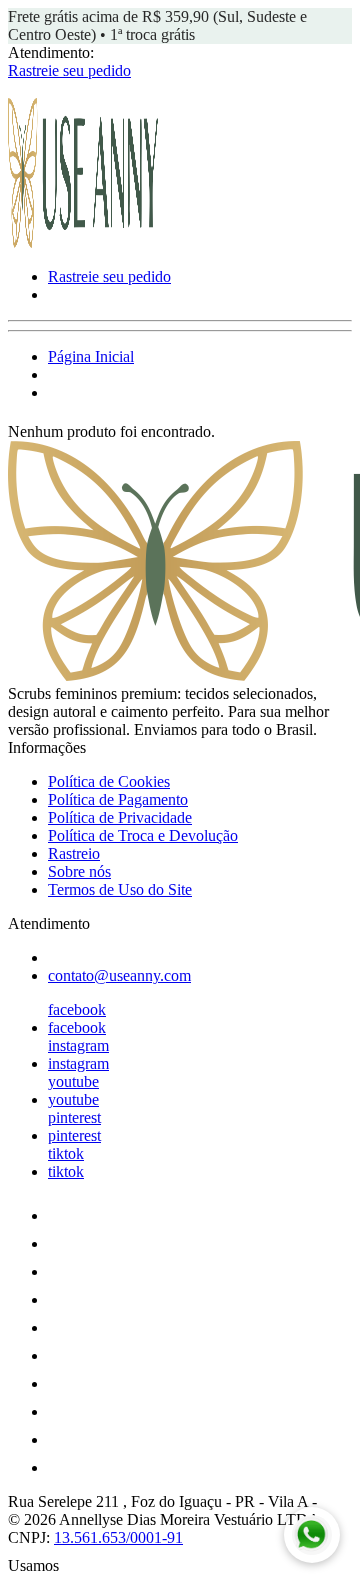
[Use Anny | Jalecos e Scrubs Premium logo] (83, 242)
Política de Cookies (109, 781)
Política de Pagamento (118, 799)
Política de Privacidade (120, 817)
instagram (78, 1045)
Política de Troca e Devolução (143, 835)
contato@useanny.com (119, 975)
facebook (77, 1009)
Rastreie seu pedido (69, 70)
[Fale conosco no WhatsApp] (312, 1535)
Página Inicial (91, 356)
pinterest (74, 1117)
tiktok (66, 1153)
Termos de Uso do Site (120, 889)
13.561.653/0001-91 (118, 1537)
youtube (73, 1081)
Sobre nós (79, 871)
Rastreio (74, 853)
